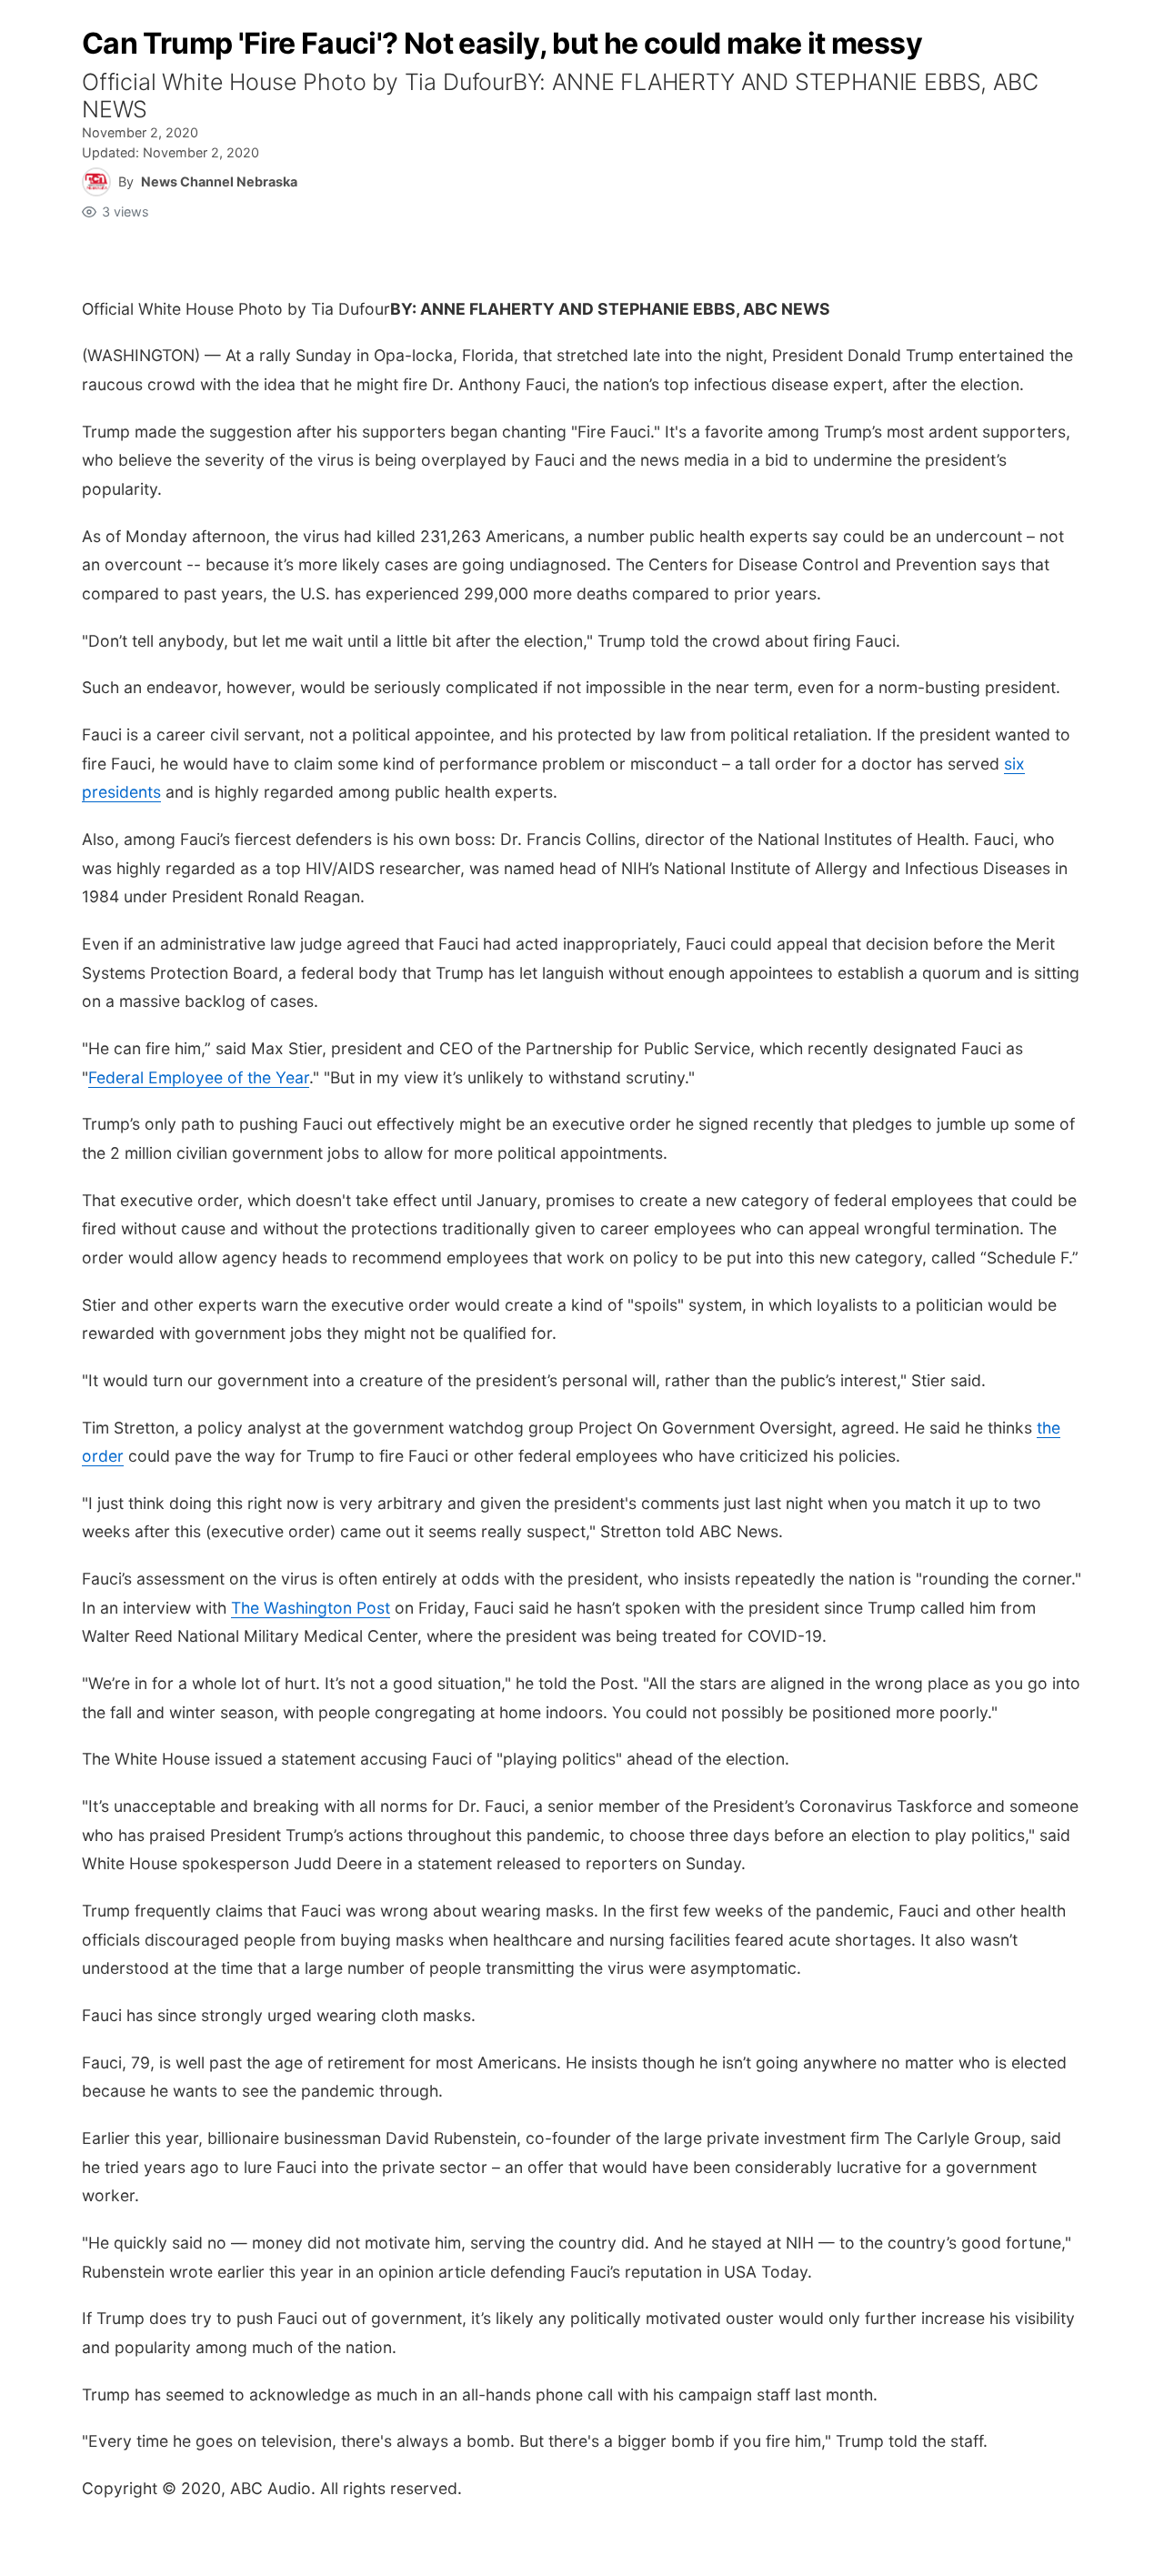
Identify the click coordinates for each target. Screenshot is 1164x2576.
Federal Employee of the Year (199, 1077)
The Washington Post (311, 1608)
